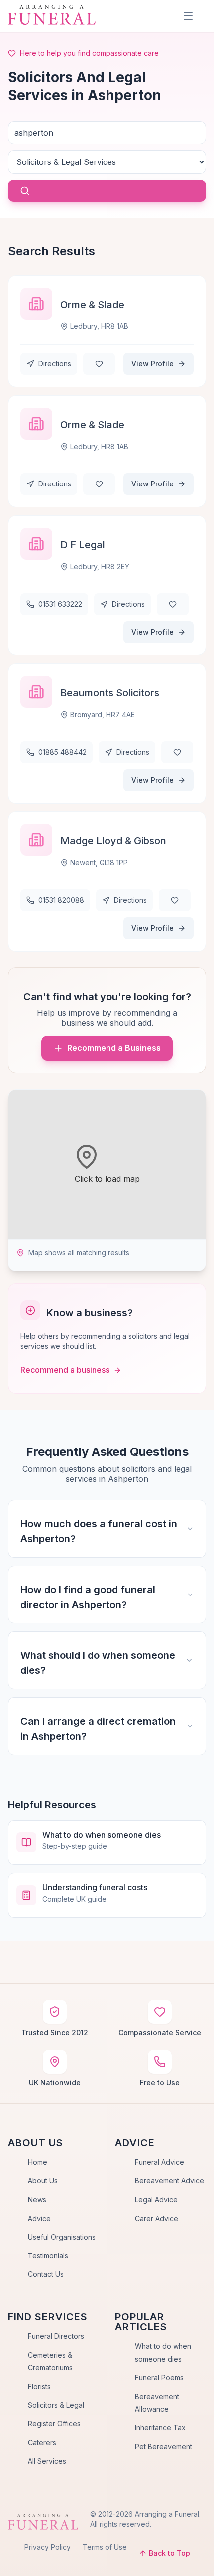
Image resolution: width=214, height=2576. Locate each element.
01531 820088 (61, 900)
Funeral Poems (159, 2377)
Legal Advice (156, 2199)
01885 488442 (62, 752)
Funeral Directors (56, 2336)
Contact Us (46, 2274)
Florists (39, 2386)
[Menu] (188, 16)
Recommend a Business (114, 1048)
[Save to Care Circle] (99, 364)
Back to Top (169, 2553)
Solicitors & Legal (56, 2405)
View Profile (153, 364)
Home (38, 2162)
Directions (55, 364)
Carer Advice (157, 2218)
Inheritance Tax (160, 2428)
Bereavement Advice (169, 2180)
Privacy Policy (48, 2547)
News (37, 2199)
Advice (39, 2218)
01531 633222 (60, 604)
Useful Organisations (62, 2237)
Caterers (42, 2443)
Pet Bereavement (163, 2447)
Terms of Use (105, 2547)
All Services (47, 2461)
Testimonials (48, 2256)
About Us (43, 2180)
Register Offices (54, 2424)
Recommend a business (65, 1370)
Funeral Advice (160, 2162)
